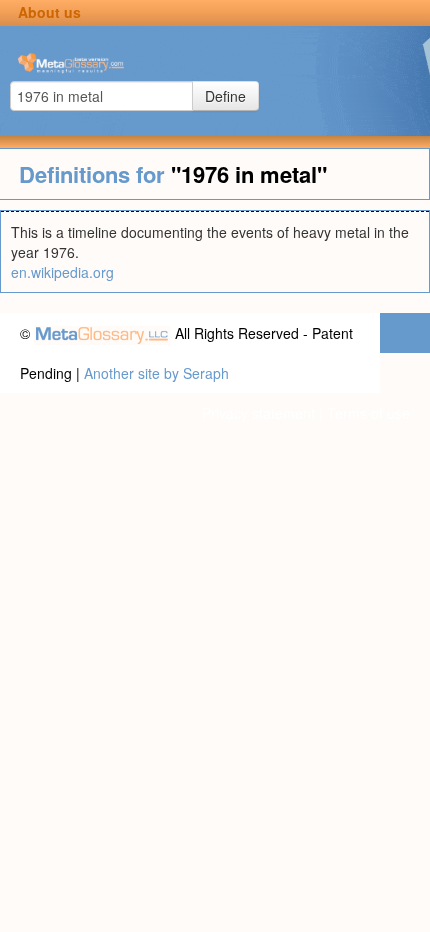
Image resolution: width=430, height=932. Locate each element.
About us (49, 12)
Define (225, 96)
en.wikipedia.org (62, 272)
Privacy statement (258, 413)
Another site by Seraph (156, 373)
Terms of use (368, 413)
